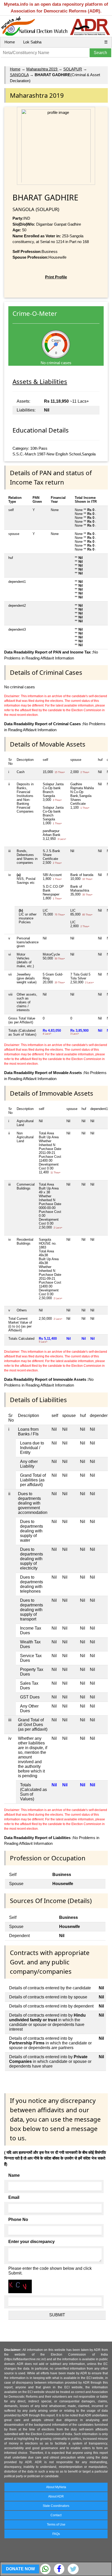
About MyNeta (56, 2487)
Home (10, 42)
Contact (56, 2515)
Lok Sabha (32, 42)
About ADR (56, 2496)
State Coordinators (56, 2506)
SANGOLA (19, 75)
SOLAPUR (73, 69)
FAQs (56, 2534)
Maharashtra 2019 (42, 69)
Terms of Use (56, 2525)
